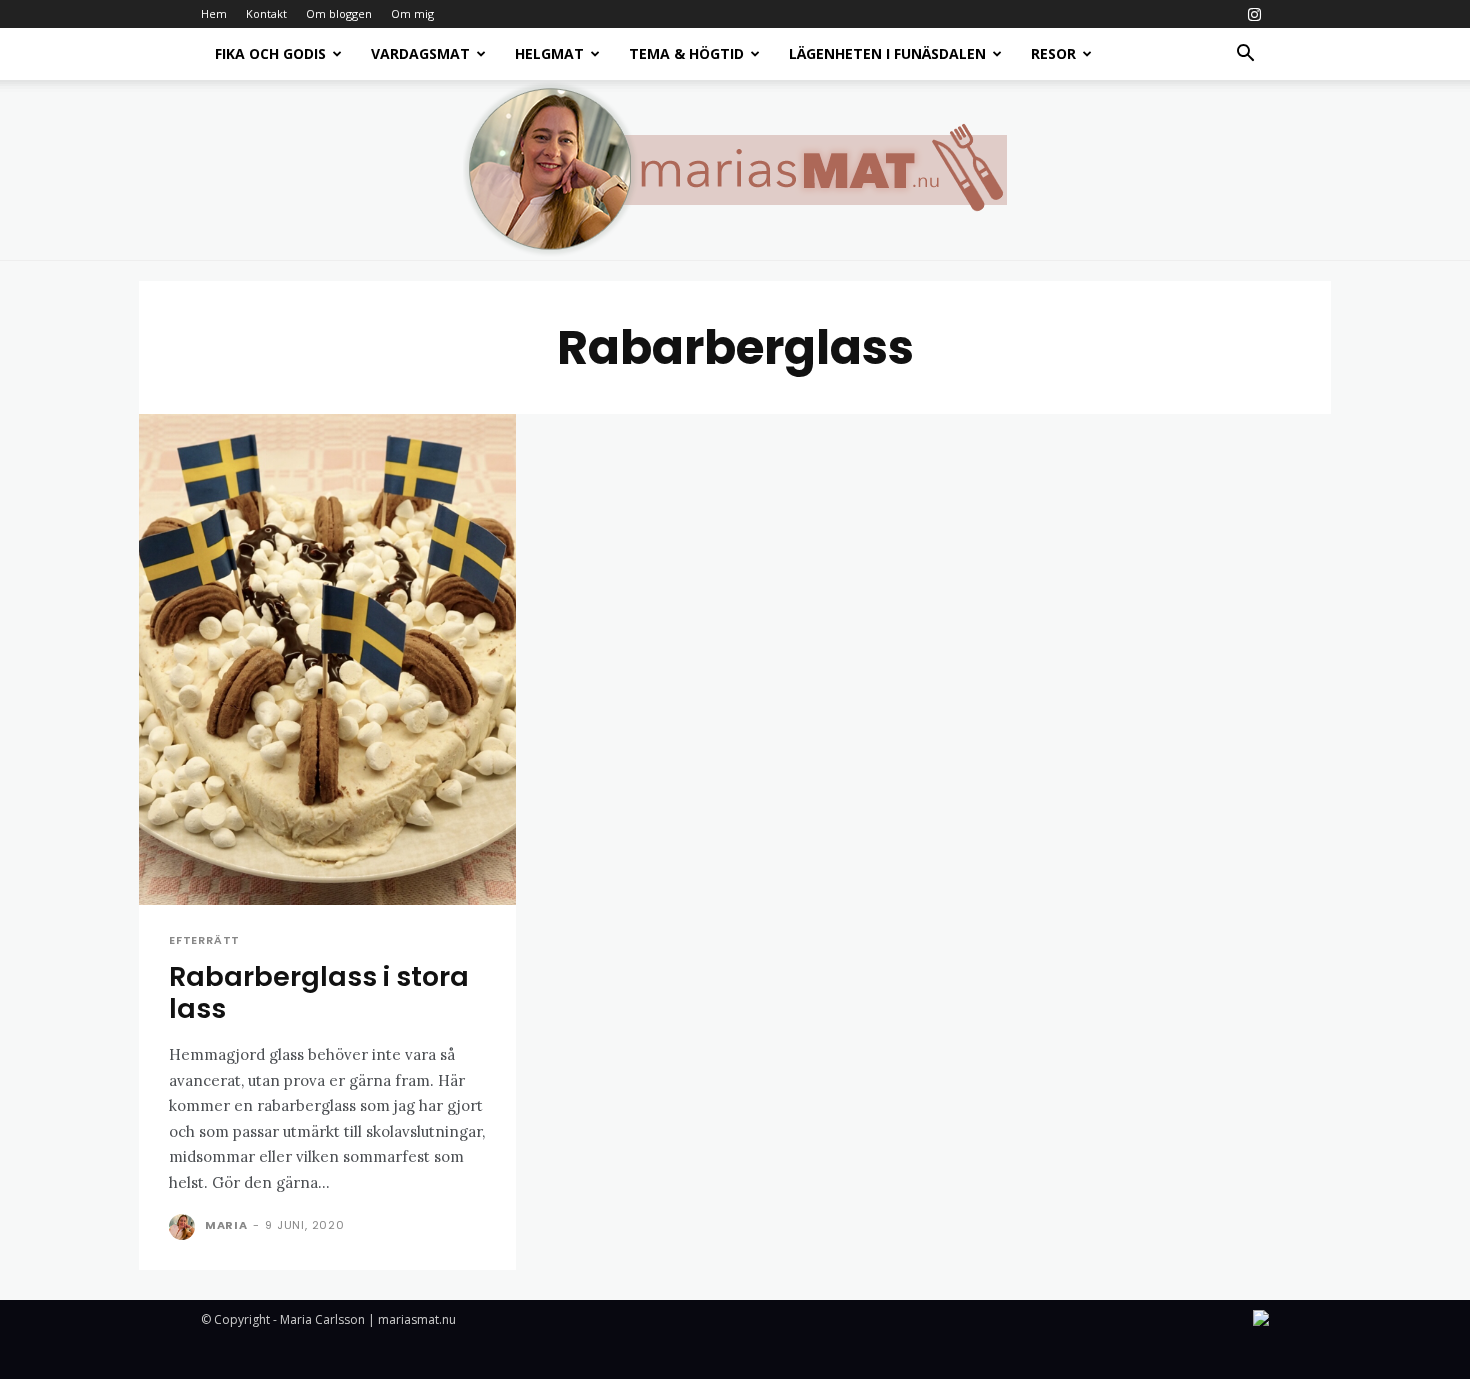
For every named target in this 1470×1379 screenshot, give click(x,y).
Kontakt (266, 13)
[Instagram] (1254, 14)
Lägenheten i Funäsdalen (887, 53)
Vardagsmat (420, 53)
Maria (226, 1225)
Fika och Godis (270, 53)
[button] (1245, 55)
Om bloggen (339, 13)
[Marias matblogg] (735, 170)
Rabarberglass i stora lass (319, 992)
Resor (1053, 53)
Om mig (412, 13)
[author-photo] (185, 1227)
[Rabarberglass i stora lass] (327, 659)
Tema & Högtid (686, 53)
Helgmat (549, 53)
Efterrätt (204, 940)
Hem (214, 13)
